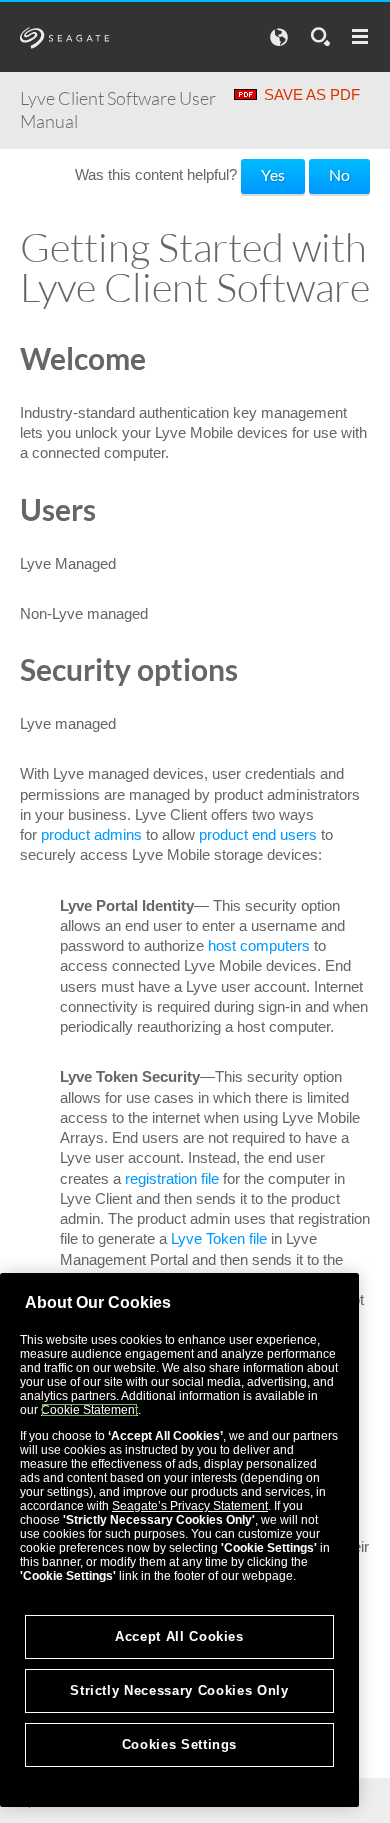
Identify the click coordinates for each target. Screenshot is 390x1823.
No (339, 174)
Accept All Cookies (179, 1636)
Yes (273, 174)
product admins (91, 834)
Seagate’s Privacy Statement (190, 1506)
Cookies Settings (180, 1744)
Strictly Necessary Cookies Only (179, 1690)
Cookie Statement (89, 1410)
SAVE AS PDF (312, 94)
